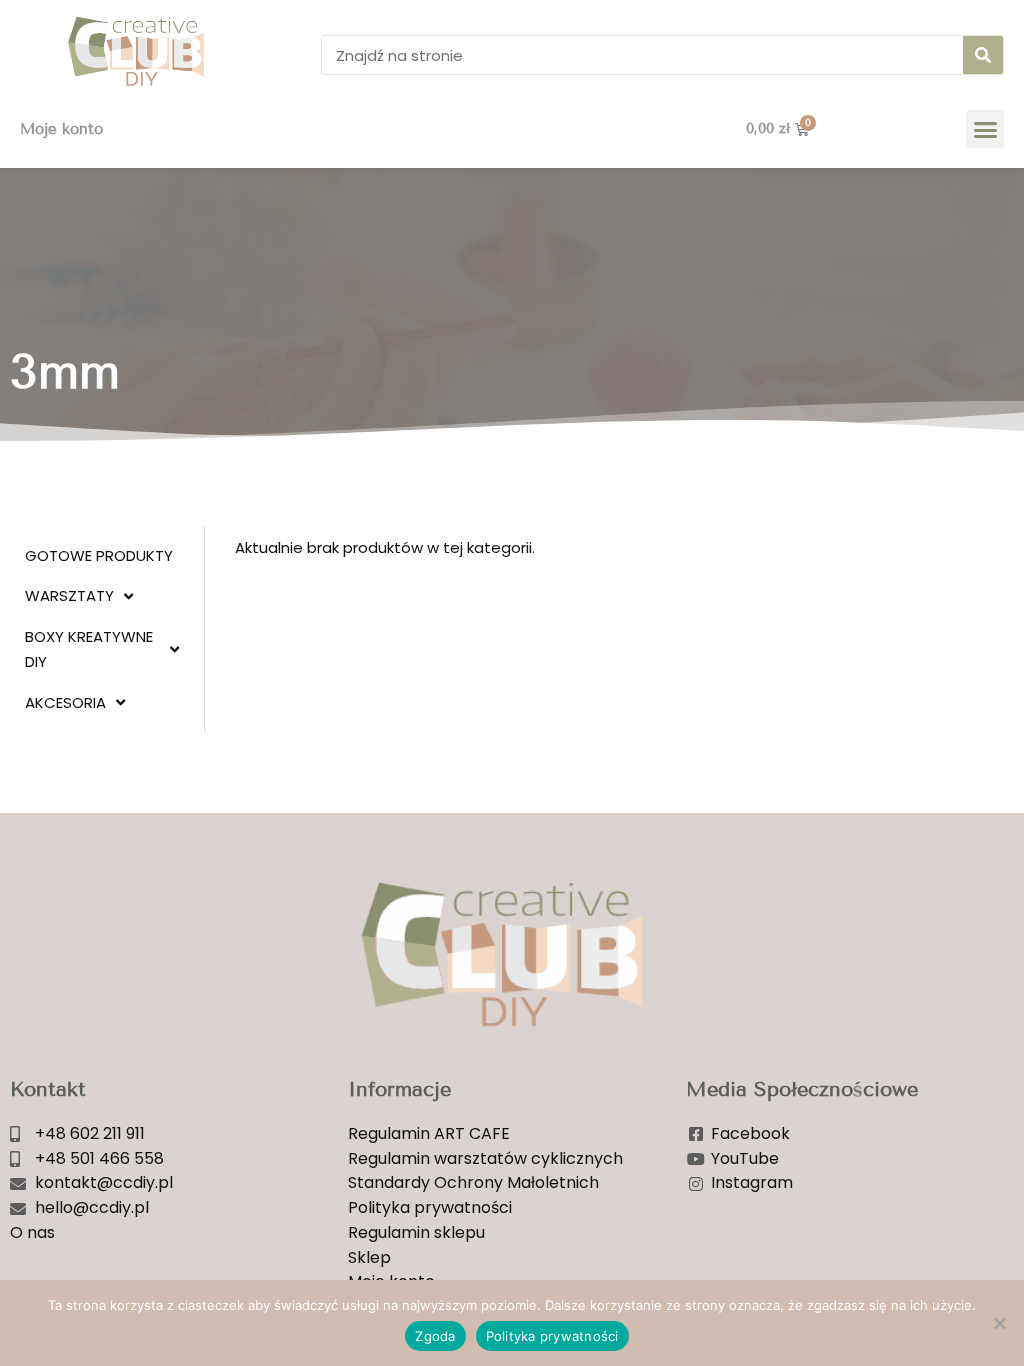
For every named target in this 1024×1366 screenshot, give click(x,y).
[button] (985, 129)
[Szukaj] (983, 55)
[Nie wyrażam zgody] (999, 1323)
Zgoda (435, 1336)
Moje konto (61, 129)
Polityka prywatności (552, 1336)
